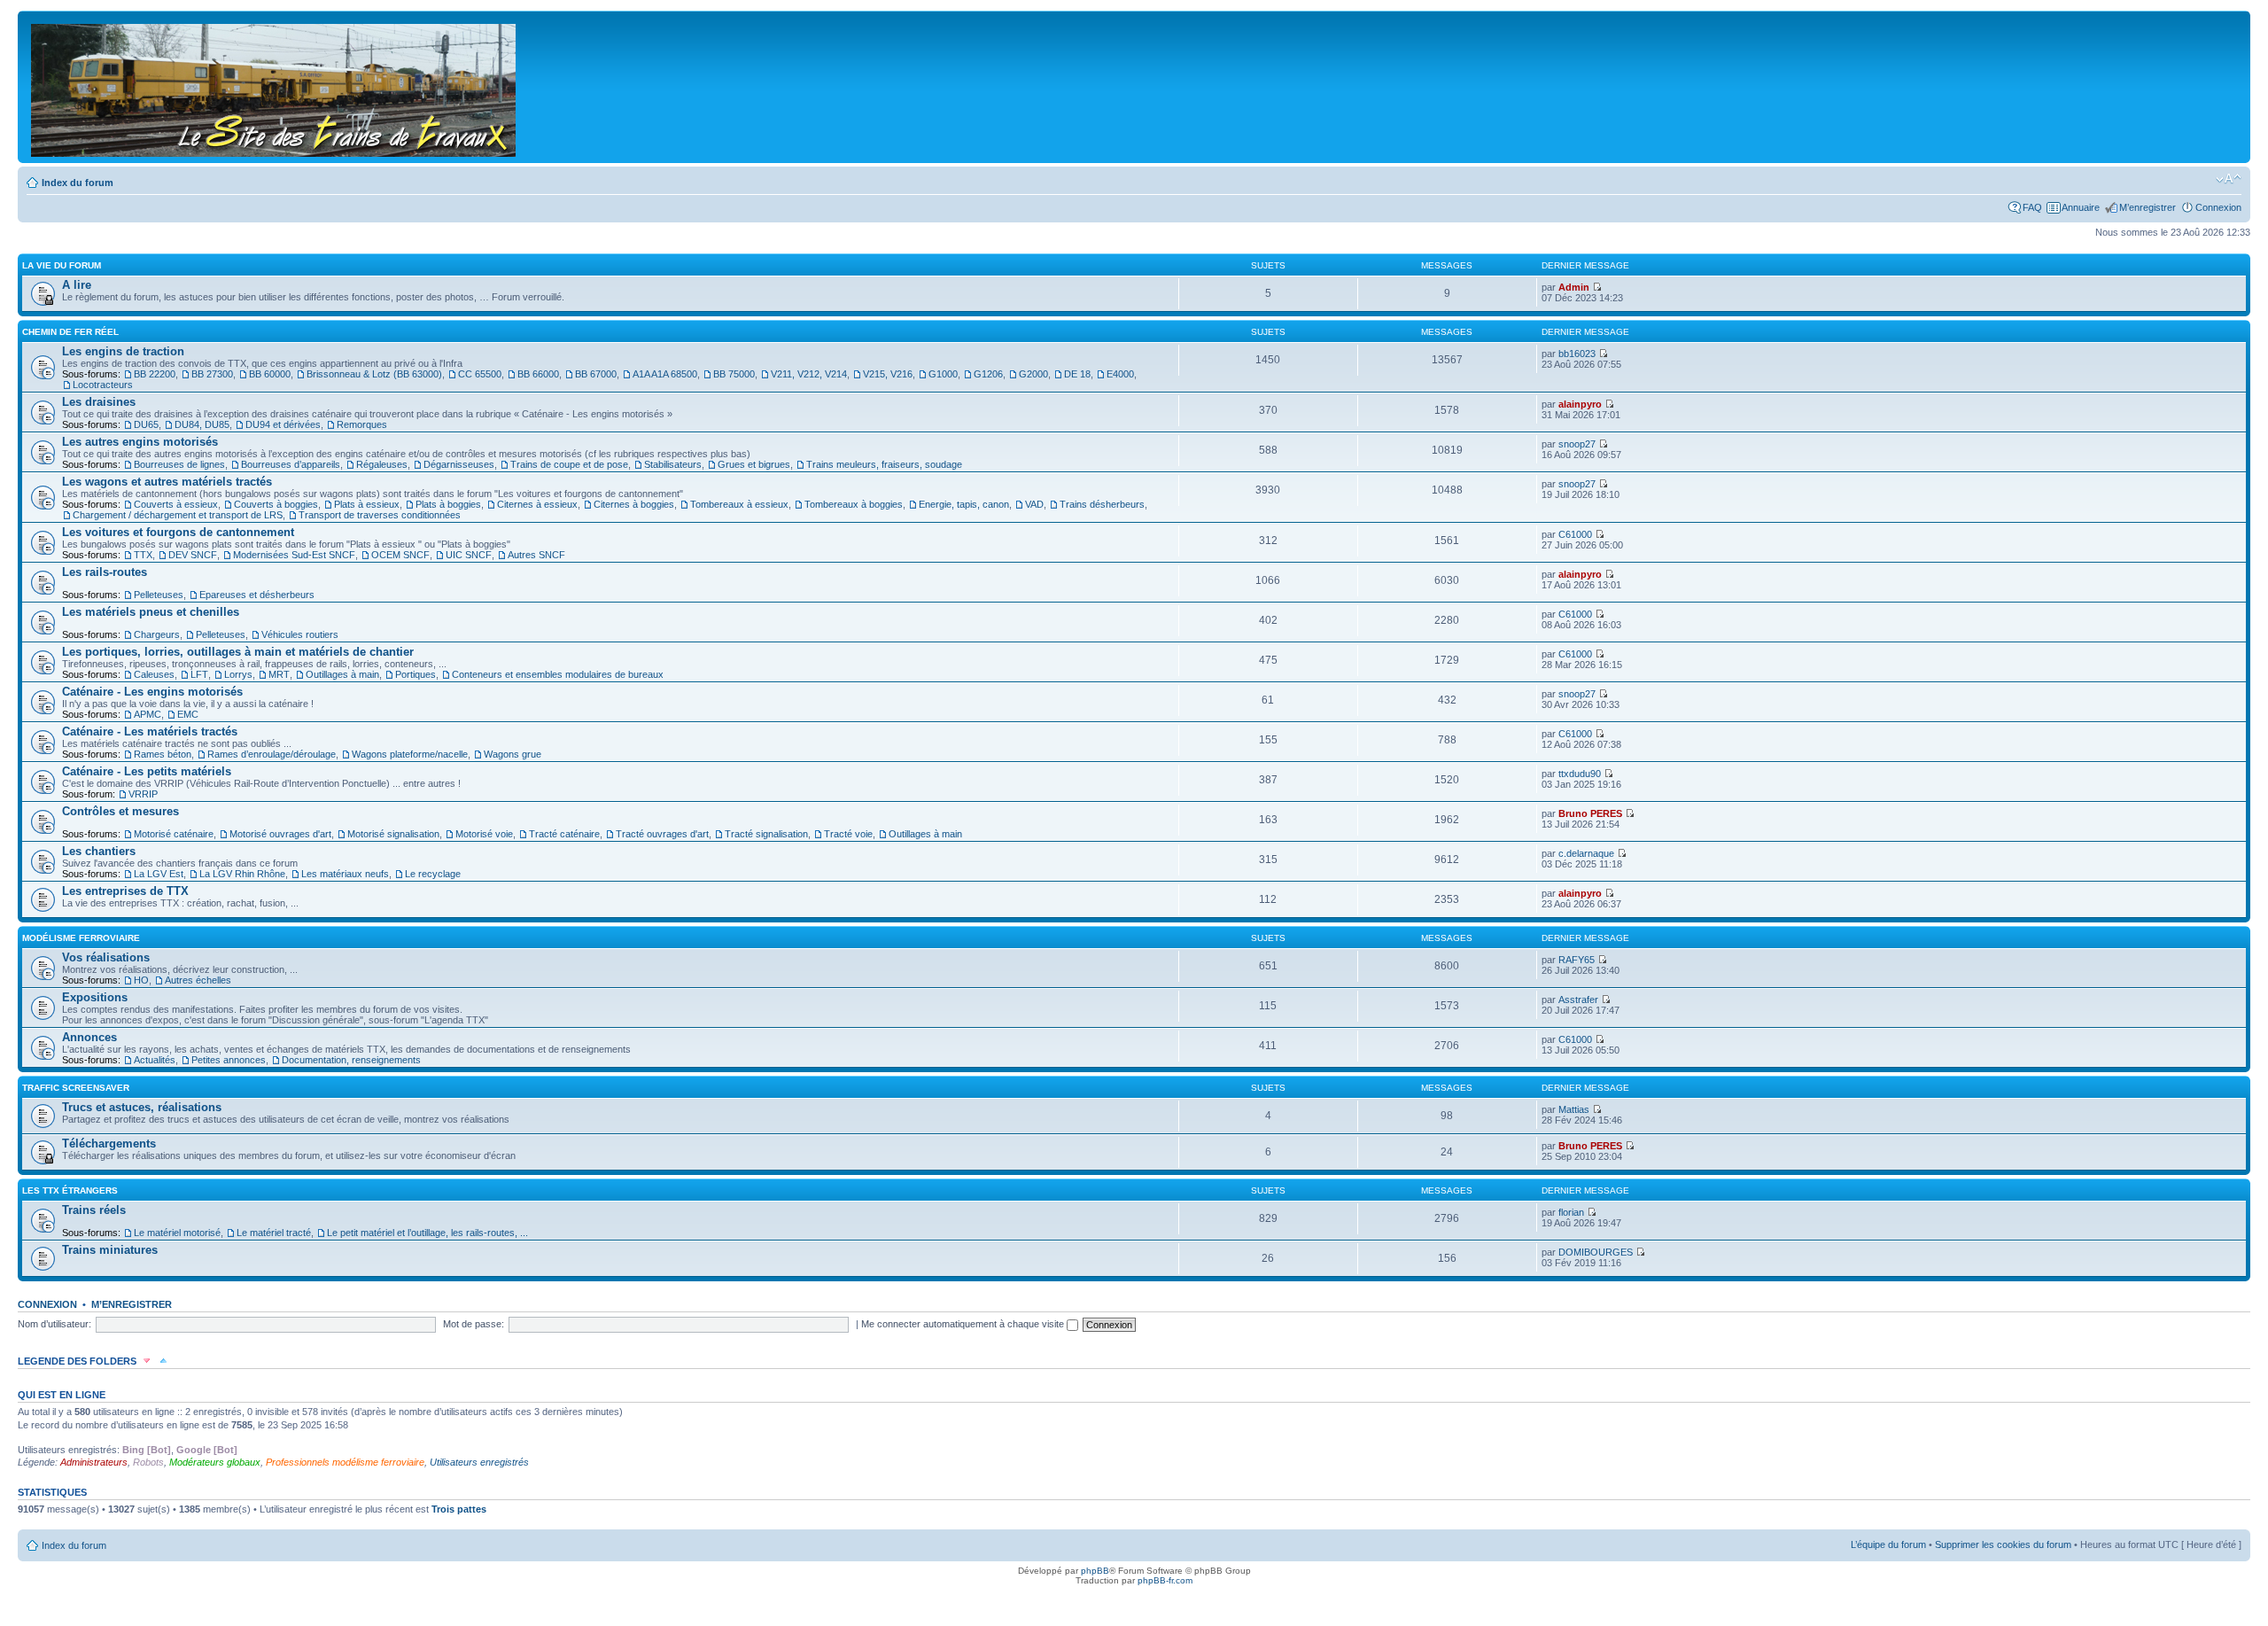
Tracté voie (848, 834)
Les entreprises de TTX (125, 891)
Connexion (2218, 207)
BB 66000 (538, 374)
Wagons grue (513, 754)
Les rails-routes (105, 572)
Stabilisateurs (673, 464)
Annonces (89, 1037)
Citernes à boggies (634, 504)
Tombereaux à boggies (854, 504)
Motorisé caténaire (174, 834)
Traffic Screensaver (76, 1088)
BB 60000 (270, 374)
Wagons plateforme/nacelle (410, 754)
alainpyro (1580, 404)
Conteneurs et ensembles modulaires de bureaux (558, 674)
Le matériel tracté (274, 1233)
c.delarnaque (1586, 853)
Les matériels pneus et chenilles (151, 612)
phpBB (1095, 1571)
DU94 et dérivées (283, 424)
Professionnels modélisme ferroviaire (345, 1462)
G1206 (988, 374)
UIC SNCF (469, 555)
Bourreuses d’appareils (291, 464)
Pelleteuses (159, 595)
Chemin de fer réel (70, 332)
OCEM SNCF (400, 555)
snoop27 (1577, 444)
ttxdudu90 (1580, 774)
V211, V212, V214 (809, 374)
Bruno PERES (1590, 813)
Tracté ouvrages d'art (662, 834)
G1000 (943, 374)
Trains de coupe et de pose (569, 464)
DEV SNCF (193, 555)
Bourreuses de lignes (179, 464)
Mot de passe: (474, 1324)
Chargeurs (157, 634)
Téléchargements (109, 1144)
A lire (77, 285)
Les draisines (99, 402)
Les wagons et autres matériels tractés (167, 482)
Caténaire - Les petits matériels (147, 771)
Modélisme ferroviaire (81, 938)
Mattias (1574, 1109)
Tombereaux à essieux (739, 504)
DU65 (146, 424)
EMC (188, 714)
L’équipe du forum (1888, 1544)
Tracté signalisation (766, 834)
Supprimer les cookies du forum (2003, 1544)
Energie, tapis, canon (964, 504)
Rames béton (163, 754)
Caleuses (154, 674)
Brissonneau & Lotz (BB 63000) (374, 374)
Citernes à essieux (537, 504)
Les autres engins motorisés (140, 442)
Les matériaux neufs (345, 874)
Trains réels (94, 1210)
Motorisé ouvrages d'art (280, 834)
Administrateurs (94, 1462)
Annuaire (2081, 207)
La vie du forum (62, 265)
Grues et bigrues (754, 464)
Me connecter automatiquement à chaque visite (964, 1324)
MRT (279, 674)
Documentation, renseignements (351, 1060)
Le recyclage (433, 874)
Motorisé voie (484, 834)
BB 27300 (212, 374)
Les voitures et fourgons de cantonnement (178, 532)
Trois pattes (459, 1509)
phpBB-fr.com (1165, 1580)
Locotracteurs (103, 385)
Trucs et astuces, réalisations (142, 1107)
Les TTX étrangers (70, 1190)
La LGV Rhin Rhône (242, 874)
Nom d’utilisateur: (54, 1324)
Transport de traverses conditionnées (380, 515)
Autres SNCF (536, 555)
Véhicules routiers (300, 634)
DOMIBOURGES (1596, 1252)
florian (1571, 1212)
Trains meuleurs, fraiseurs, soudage (884, 464)
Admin (1574, 287)
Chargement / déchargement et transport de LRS (178, 515)
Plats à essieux (367, 504)
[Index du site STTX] (275, 87)
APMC (148, 714)
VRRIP (143, 794)
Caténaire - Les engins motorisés (152, 692)
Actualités (155, 1060)
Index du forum (78, 183)
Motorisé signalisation (393, 834)
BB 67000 (596, 374)
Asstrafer (1578, 1000)
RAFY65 (1577, 960)
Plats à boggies (448, 504)
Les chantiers (99, 851)
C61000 (1575, 534)
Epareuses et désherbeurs (257, 595)
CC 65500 (480, 374)
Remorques (362, 424)
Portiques (416, 674)
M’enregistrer (2148, 207)
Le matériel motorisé (177, 1233)
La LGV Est (159, 874)
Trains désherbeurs (1102, 504)
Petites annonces (229, 1060)
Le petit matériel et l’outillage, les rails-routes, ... (427, 1233)
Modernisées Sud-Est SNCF (294, 555)
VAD (1034, 504)
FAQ (2032, 207)
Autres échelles (198, 980)
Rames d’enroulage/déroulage (272, 754)
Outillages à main (342, 674)
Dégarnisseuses (459, 464)
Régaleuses (382, 464)
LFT (199, 674)
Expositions (95, 997)
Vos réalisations (106, 957)
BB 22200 (155, 374)
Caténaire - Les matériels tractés (150, 731)
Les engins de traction (123, 351)
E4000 (1120, 374)
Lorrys (238, 674)
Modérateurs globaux (215, 1462)
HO (141, 980)
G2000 (1033, 374)
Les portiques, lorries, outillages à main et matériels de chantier (238, 652)
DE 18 (1077, 374)
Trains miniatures (110, 1250)
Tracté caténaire (564, 834)
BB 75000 (734, 374)
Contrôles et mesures (120, 811)
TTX (143, 555)
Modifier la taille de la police (2229, 179)
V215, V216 (888, 374)
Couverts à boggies (276, 504)
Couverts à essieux (176, 504)
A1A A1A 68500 (665, 374)
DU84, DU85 (202, 424)
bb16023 (1577, 354)
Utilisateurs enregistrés (479, 1462)
